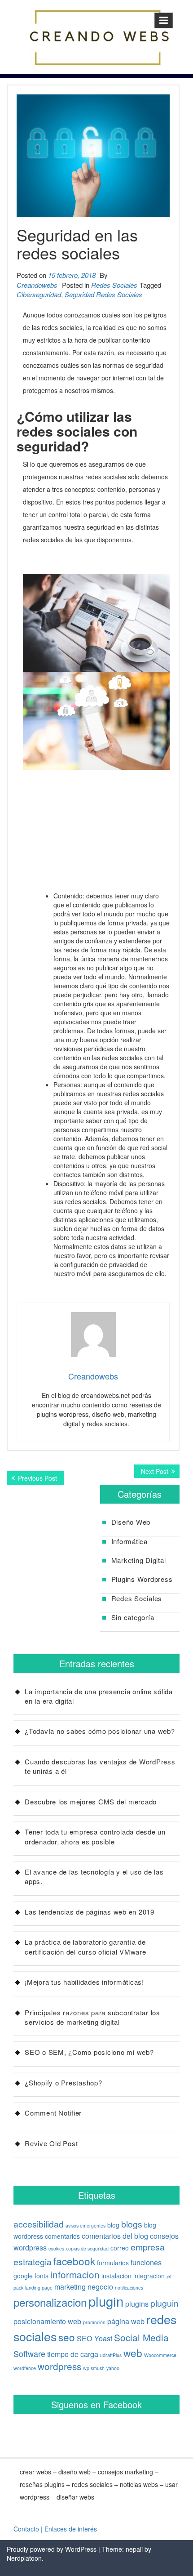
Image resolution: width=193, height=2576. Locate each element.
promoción (94, 2322)
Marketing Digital (139, 1560)
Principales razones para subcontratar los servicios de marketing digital (92, 2017)
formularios (113, 2263)
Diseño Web (131, 1522)
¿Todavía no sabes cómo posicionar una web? (100, 1731)
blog (113, 2225)
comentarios (62, 2236)
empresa (148, 2247)
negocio (100, 2286)
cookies (56, 2248)
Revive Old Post (51, 2143)
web (133, 2353)
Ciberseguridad (39, 294)
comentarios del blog (115, 2236)
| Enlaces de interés (69, 2529)
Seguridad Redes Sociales (103, 294)
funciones (146, 2262)
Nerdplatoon (24, 2558)
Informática (129, 1541)
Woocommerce (160, 2355)
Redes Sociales (114, 285)
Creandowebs (37, 285)
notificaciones (129, 2288)
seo (67, 2337)
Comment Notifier (53, 2113)
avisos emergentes (86, 2226)
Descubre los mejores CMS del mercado (91, 1801)
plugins (137, 2304)
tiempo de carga (73, 2354)
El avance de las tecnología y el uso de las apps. (94, 1876)
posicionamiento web (47, 2321)
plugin (106, 2301)
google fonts (31, 2276)
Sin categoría (133, 1617)
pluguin (164, 2303)
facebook (74, 2261)
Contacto (26, 2529)
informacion (75, 2274)
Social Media (141, 2337)
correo (120, 2248)
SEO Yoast (94, 2338)
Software (29, 2353)
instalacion (116, 2276)
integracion (149, 2276)
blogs (132, 2224)
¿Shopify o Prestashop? (64, 2083)
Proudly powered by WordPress (52, 2549)
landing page (39, 2288)
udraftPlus (111, 2355)
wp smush (94, 2368)
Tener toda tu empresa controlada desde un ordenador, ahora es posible (95, 1836)
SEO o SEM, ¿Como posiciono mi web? (89, 2052)
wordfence (25, 2368)
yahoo (113, 2368)
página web (126, 2321)
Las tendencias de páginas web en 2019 (90, 1912)
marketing (70, 2286)
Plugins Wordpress (142, 1579)
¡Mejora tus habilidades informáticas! (84, 1982)
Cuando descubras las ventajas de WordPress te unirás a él (100, 1766)
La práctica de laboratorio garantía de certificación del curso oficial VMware (86, 1947)
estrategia (33, 2262)
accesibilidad (39, 2224)
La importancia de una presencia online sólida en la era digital (99, 1696)
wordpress (59, 2366)
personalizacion (50, 2302)
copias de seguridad (87, 2248)
